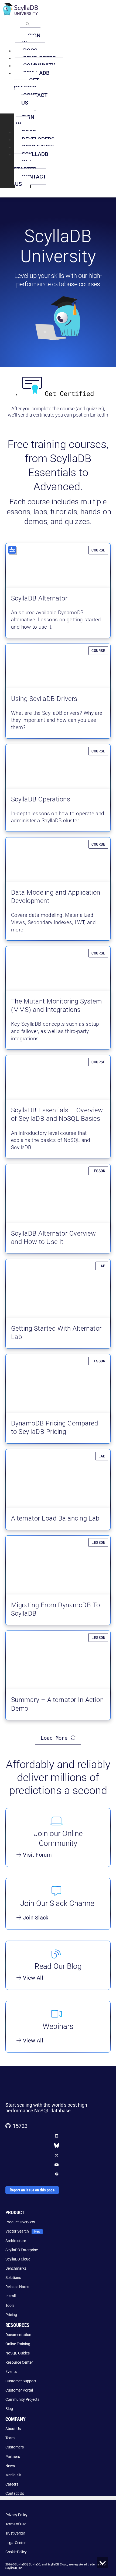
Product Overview (20, 2222)
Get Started (26, 84)
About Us (13, 2429)
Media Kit (13, 2475)
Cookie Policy (16, 2552)
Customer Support (21, 2381)
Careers (12, 2484)
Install (11, 2296)
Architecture (16, 2241)
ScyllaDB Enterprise (22, 2250)
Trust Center (15, 2533)
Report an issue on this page (32, 2190)
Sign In (31, 39)
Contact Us (34, 99)
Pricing (11, 2315)
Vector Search (17, 2231)
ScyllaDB (35, 154)
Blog (9, 2409)
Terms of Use (16, 2524)
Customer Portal (19, 2390)
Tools (10, 2305)
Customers (15, 2447)
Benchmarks (16, 2268)
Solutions (13, 2278)
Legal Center (16, 2543)
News (10, 2466)
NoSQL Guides (18, 2353)
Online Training (18, 2344)
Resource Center (19, 2362)
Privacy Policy (16, 2515)
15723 (20, 2126)
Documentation (18, 2335)
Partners (13, 2457)
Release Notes (17, 2287)
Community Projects (22, 2399)
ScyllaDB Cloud (18, 2259)
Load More (56, 1738)
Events (11, 2372)
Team (10, 2438)
